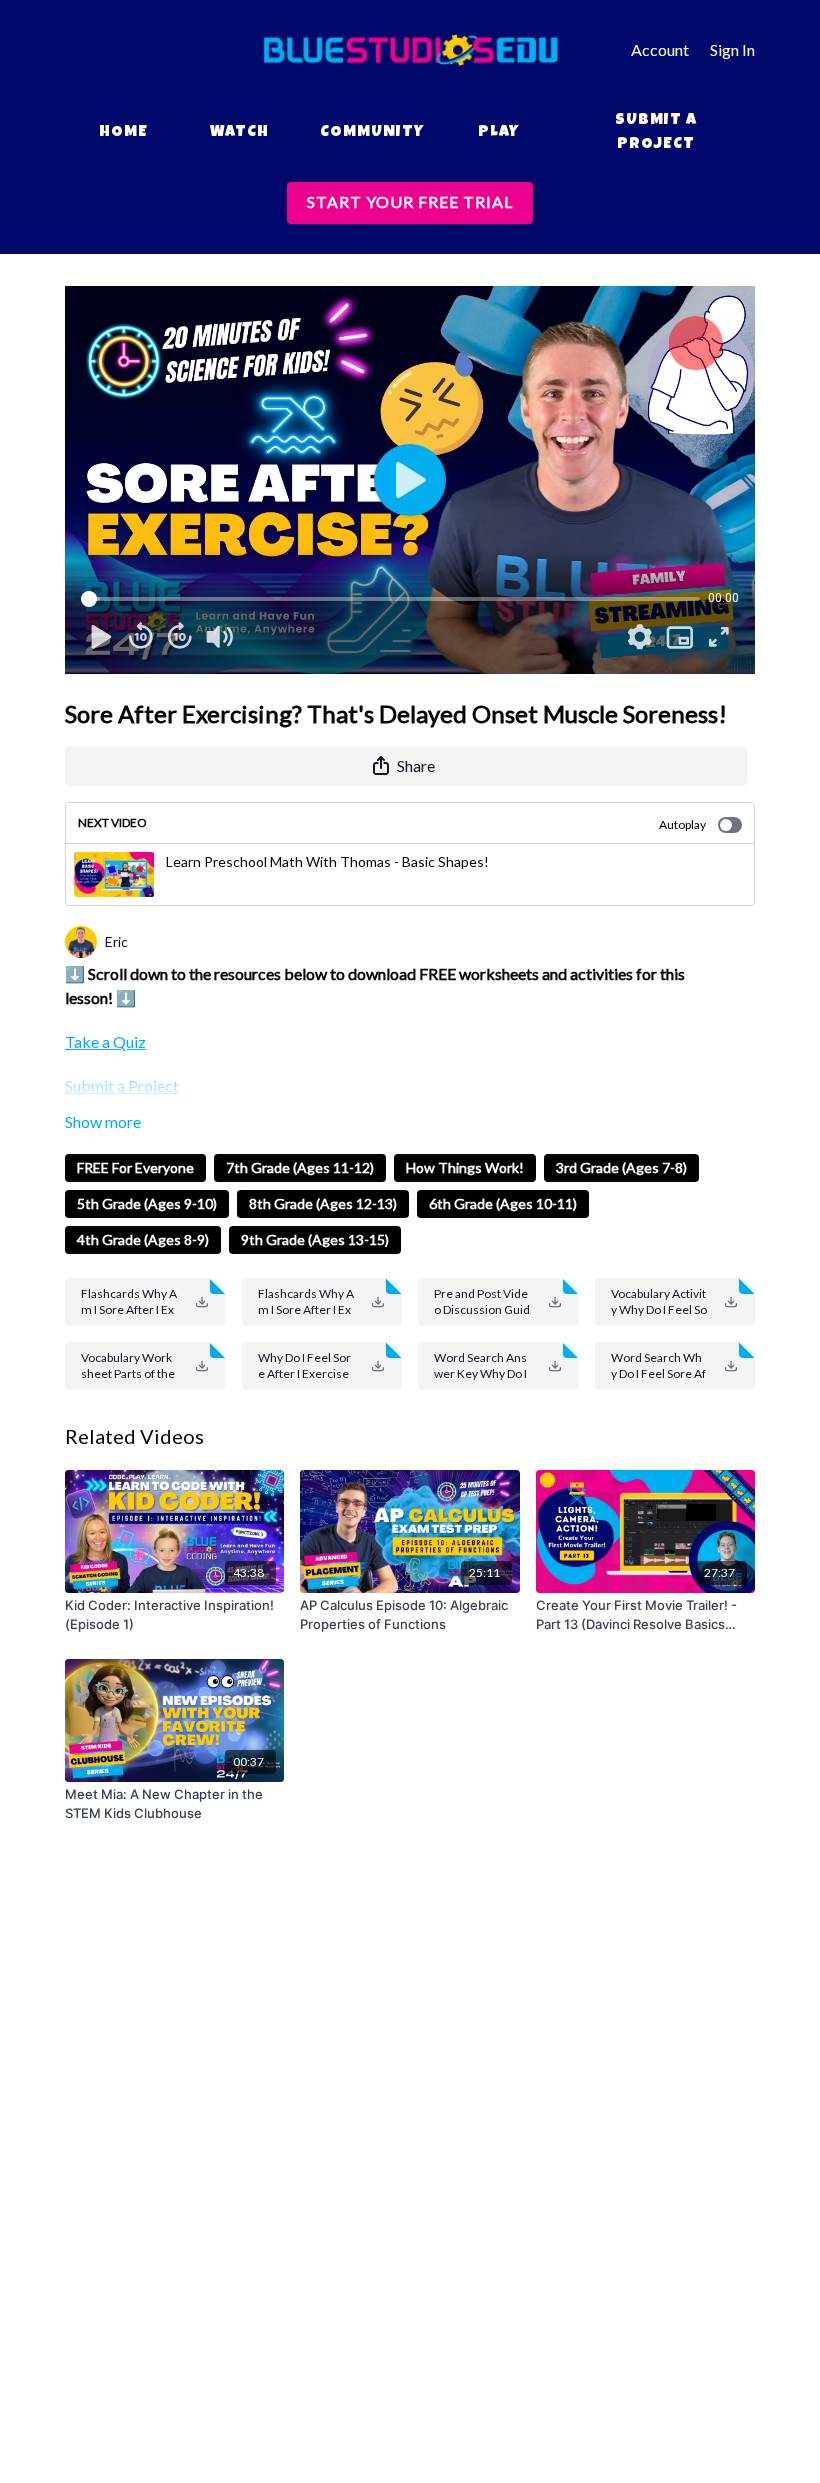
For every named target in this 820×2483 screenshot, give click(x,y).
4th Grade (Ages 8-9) (143, 1239)
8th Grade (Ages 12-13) (323, 1203)
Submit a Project (656, 133)
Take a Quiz (105, 1041)
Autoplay (682, 824)
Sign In (732, 49)
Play (498, 133)
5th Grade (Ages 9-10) (147, 1203)
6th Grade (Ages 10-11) (503, 1203)
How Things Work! (465, 1167)
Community (372, 133)
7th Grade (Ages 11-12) (300, 1167)
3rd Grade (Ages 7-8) (621, 1167)
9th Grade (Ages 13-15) (315, 1239)
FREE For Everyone (135, 1167)
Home (123, 133)
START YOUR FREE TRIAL (410, 201)
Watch (239, 133)
